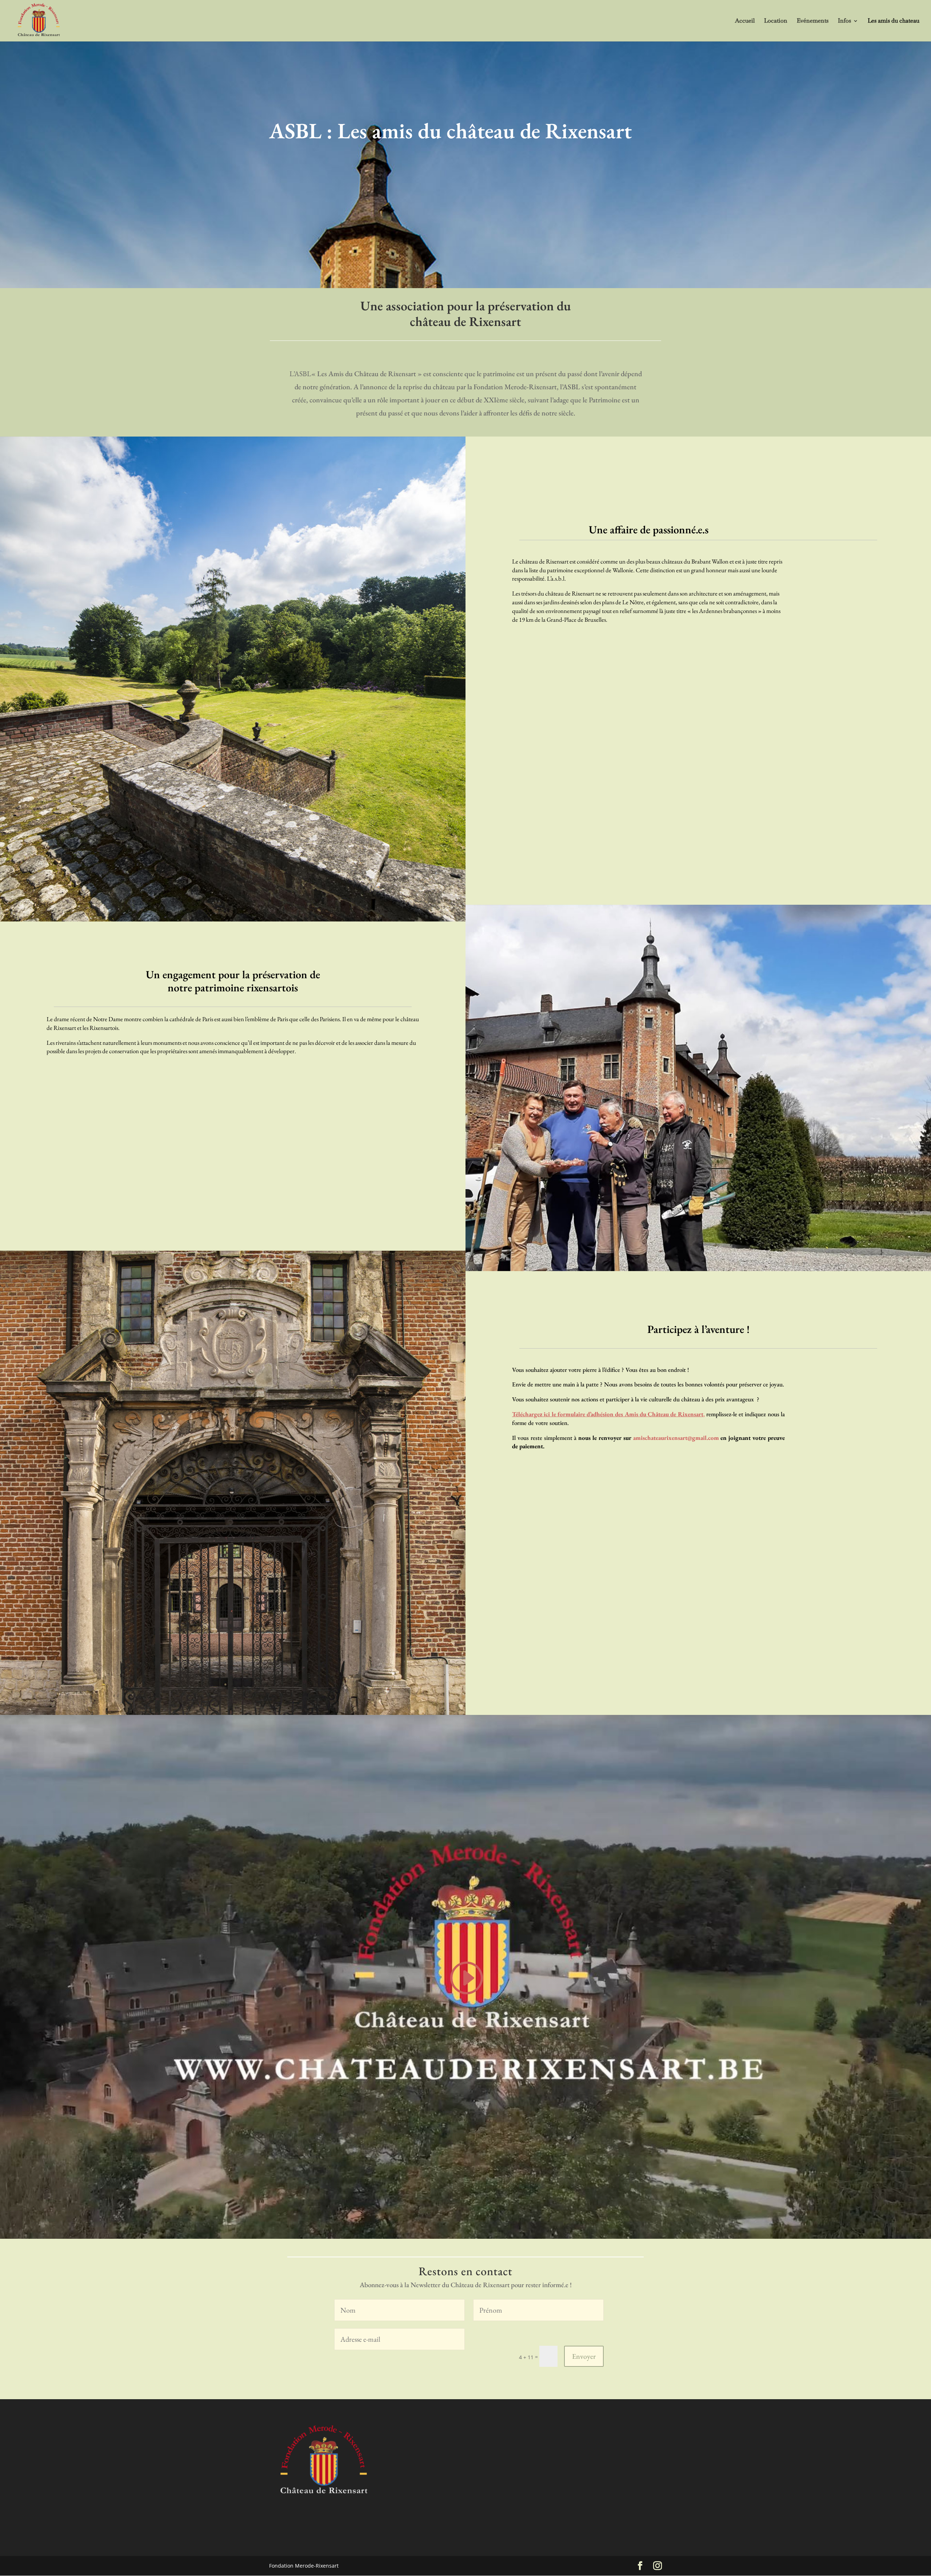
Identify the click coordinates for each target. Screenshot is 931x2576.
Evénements (813, 21)
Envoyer (584, 2356)
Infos (844, 21)
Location (776, 21)
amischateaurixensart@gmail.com (676, 1438)
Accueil (745, 21)
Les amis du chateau (894, 21)
